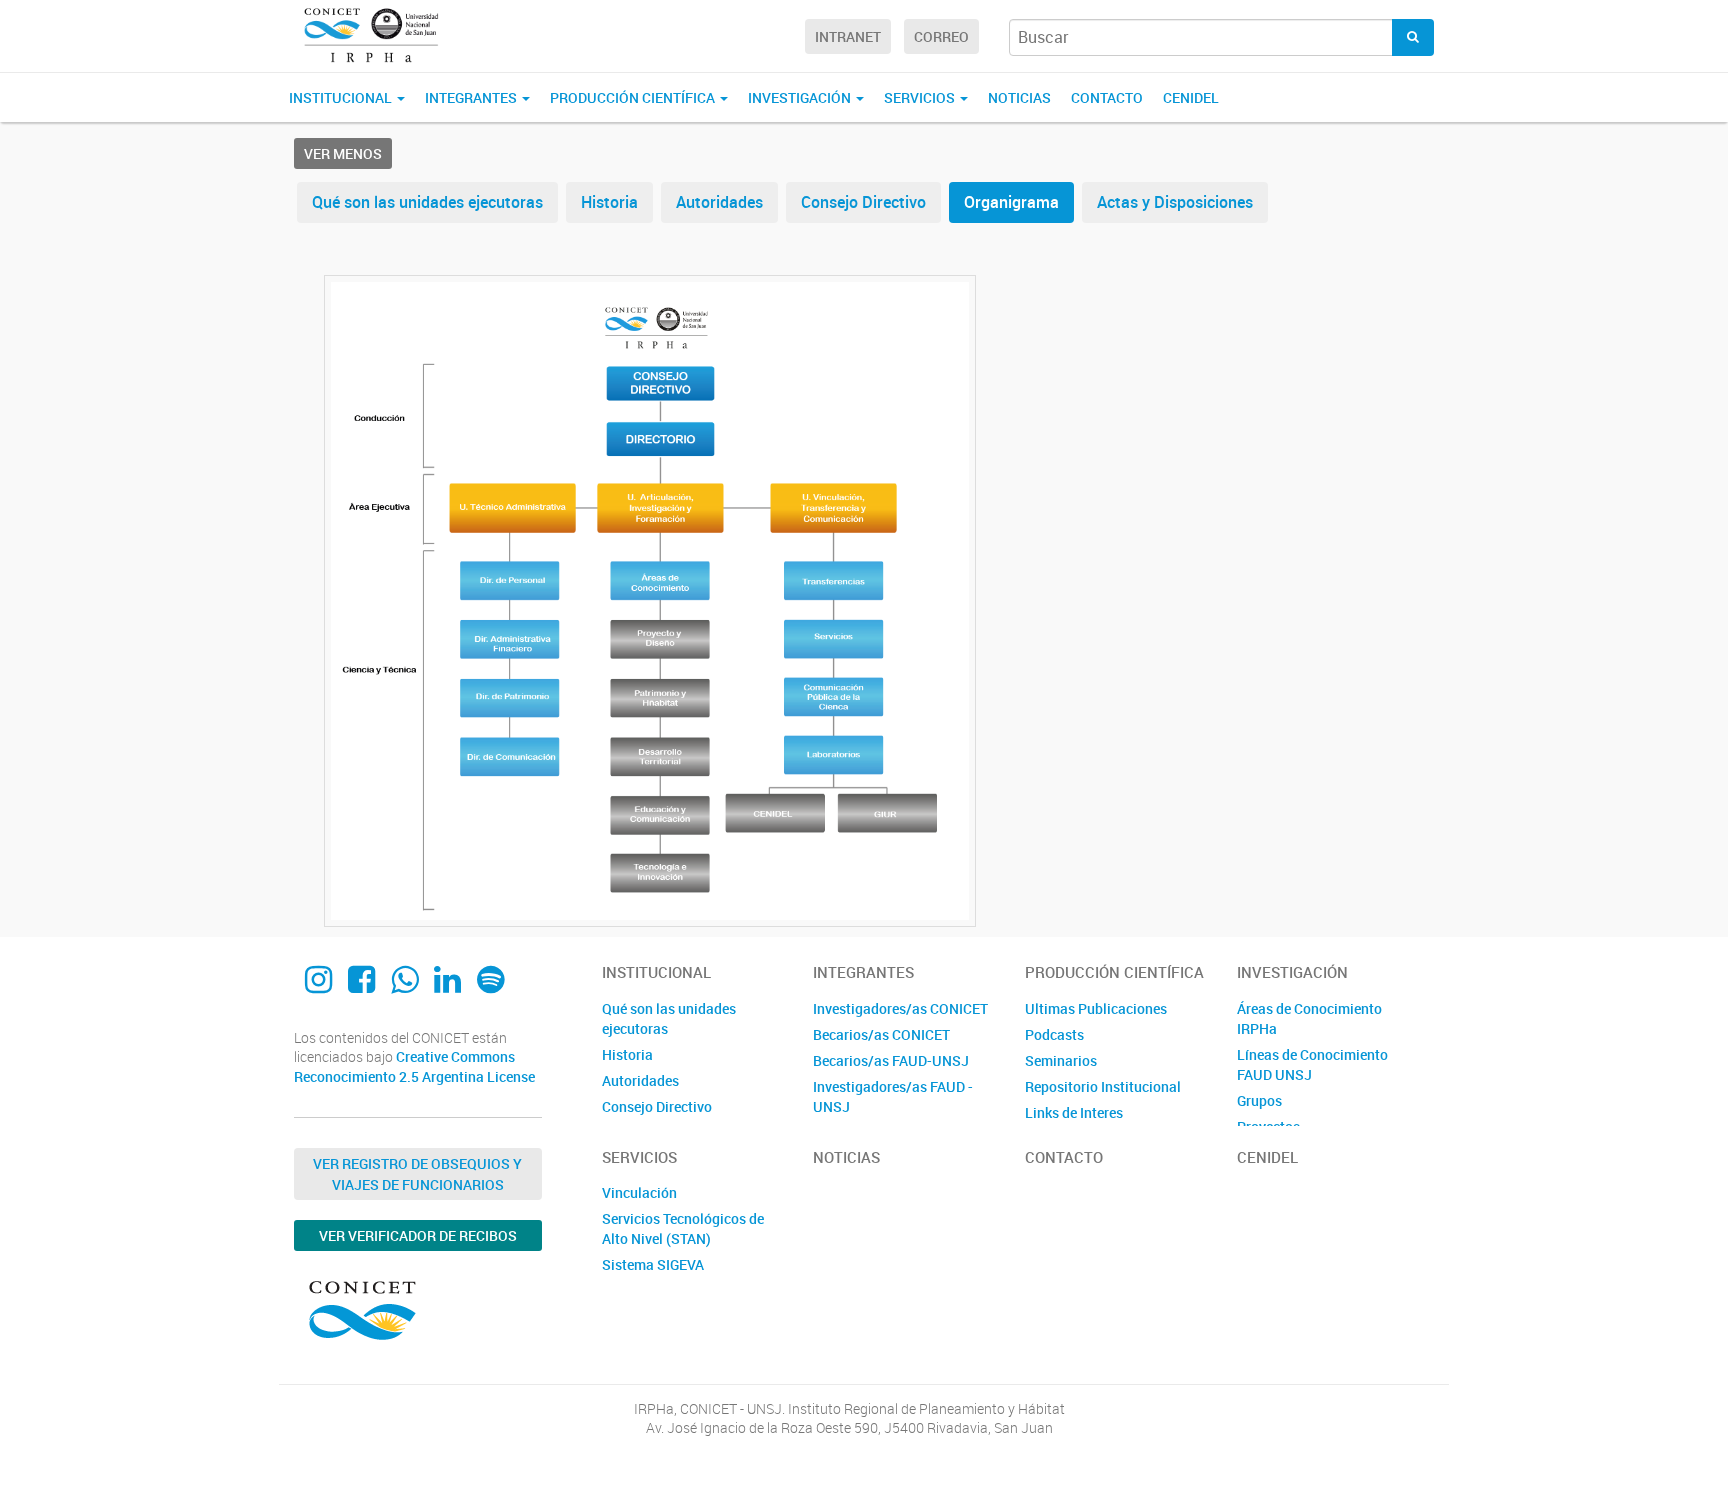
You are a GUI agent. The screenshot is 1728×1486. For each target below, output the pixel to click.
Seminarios (1061, 1060)
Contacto (1107, 97)
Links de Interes (1074, 1112)
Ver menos (343, 153)
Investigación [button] (801, 97)
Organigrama (1011, 202)
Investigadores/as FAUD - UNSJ (893, 1096)
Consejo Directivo (863, 202)
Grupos (1259, 1100)
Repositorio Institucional (1103, 1086)
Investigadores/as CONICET (900, 1008)
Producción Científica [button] (634, 97)
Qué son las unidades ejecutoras (427, 202)
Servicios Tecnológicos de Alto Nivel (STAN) (683, 1228)
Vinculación (639, 1192)
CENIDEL (1191, 97)
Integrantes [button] (472, 97)
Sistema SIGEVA (653, 1264)
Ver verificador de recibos (418, 1235)
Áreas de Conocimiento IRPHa (1309, 1018)
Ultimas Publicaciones (1096, 1008)
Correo (941, 36)
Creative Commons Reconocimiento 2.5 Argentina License (414, 1066)
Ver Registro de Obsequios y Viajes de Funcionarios (417, 1174)
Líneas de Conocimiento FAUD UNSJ (1312, 1064)
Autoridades (719, 202)
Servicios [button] (921, 97)
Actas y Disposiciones (1175, 202)
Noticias (1019, 97)
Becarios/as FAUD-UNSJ (891, 1060)
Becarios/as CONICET (881, 1034)
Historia (609, 202)
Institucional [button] (342, 97)
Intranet (848, 36)
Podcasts (1054, 1034)
